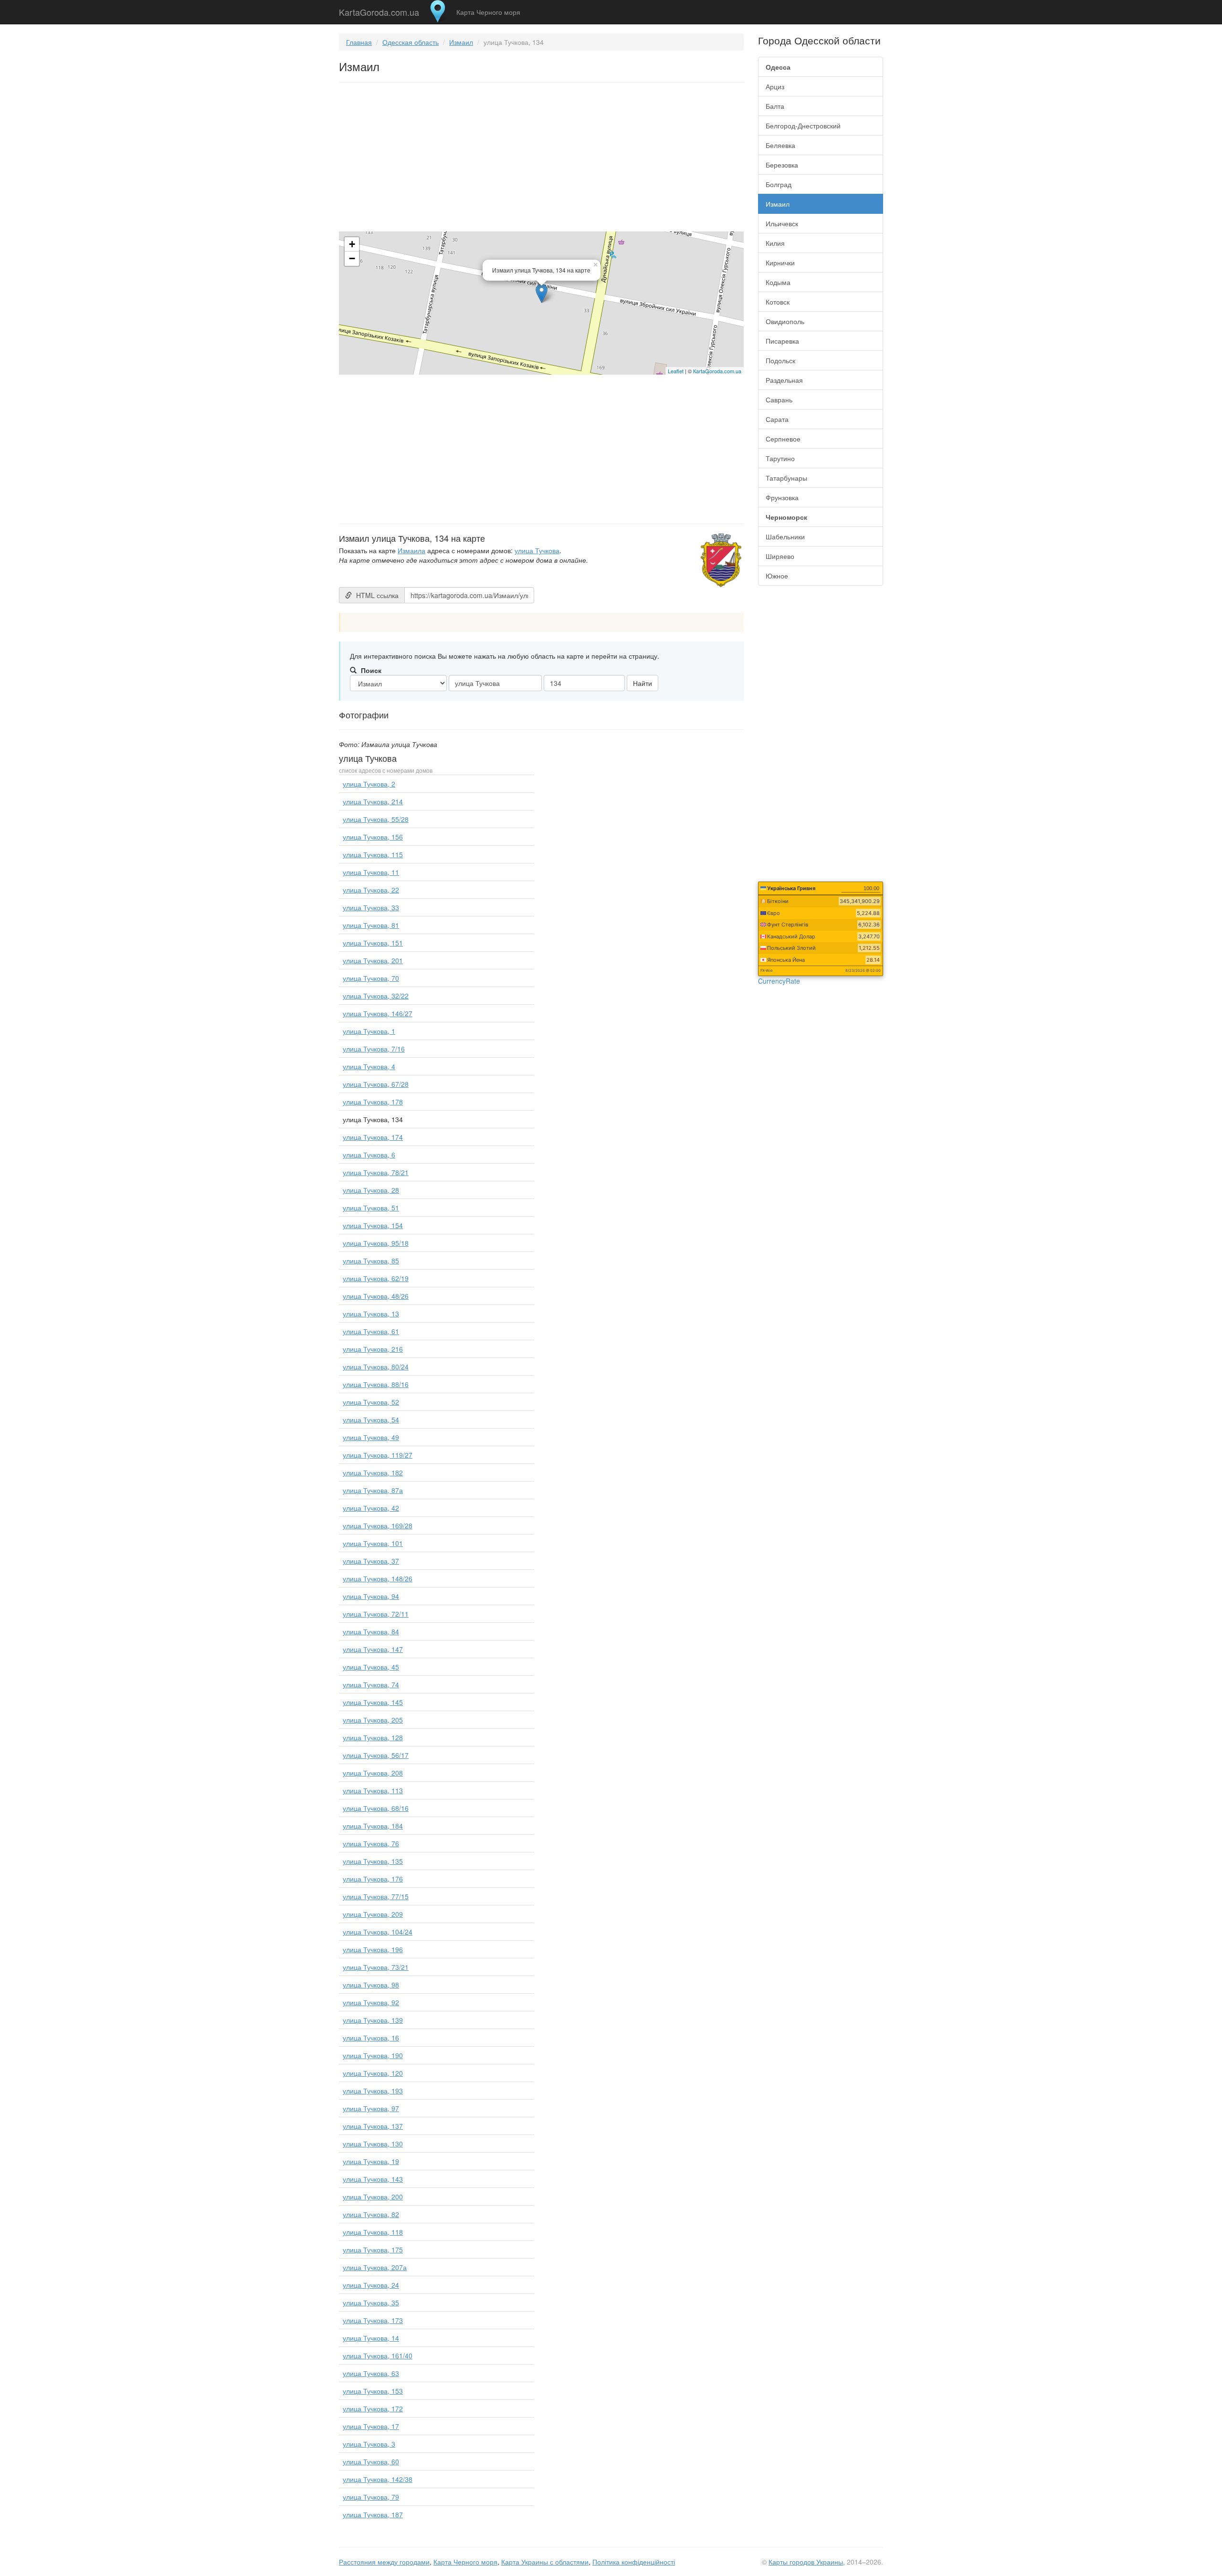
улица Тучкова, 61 (371, 1331)
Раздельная (784, 380)
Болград (779, 184)
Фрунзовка (782, 497)
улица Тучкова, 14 (371, 2338)
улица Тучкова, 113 (373, 1790)
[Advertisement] (541, 159)
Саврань (779, 400)
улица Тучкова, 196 (373, 1949)
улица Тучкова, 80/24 (376, 1367)
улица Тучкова (537, 550)
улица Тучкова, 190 (373, 2055)
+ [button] (352, 244)
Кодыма (778, 282)
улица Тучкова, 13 (371, 1314)
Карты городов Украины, (807, 2562)
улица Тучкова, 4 (369, 1066)
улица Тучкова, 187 (373, 2514)
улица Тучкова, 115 (373, 854)
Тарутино (780, 458)
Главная (359, 42)
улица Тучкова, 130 (373, 2144)
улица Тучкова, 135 (373, 1861)
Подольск (780, 360)
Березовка (782, 165)
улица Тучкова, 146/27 (378, 1013)
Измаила (411, 550)
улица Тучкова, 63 (371, 2373)
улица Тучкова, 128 (373, 1737)
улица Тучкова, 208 (373, 1773)
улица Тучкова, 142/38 (378, 2479)
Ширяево (780, 556)
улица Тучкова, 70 (371, 978)
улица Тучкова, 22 (371, 890)
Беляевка (780, 145)
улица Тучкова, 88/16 (376, 1384)
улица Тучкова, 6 (369, 1155)
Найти (643, 683)
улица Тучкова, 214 (373, 801)
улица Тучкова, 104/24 (378, 1932)
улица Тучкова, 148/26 (378, 1578)
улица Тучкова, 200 (373, 2197)
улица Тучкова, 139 (373, 2020)
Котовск (778, 302)
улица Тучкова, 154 (373, 1225)
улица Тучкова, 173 (373, 2320)
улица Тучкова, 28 (371, 1190)
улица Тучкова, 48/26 (376, 1296)
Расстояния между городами (384, 2562)
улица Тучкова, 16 (371, 2038)
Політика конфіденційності (634, 2562)
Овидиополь (785, 321)
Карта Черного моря (488, 12)
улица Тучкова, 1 (369, 1031)
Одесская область (411, 42)
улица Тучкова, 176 (373, 1879)
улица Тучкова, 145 (373, 1702)
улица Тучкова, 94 (371, 1596)
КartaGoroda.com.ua (717, 371)
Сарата (777, 419)
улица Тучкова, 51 (371, 1208)
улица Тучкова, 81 (371, 925)
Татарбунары (786, 478)
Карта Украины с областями (545, 2562)
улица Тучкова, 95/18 (376, 1243)
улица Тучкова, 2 (369, 784)
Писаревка (782, 341)
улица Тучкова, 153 (373, 2391)
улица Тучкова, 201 (373, 960)
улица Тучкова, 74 (371, 1684)
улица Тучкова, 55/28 (376, 819)
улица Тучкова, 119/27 (378, 1455)
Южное (777, 576)
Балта (775, 106)
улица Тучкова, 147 (373, 1649)
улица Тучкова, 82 (371, 2214)
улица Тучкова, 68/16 (376, 1808)
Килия (775, 243)
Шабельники (785, 536)
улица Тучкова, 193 (373, 2091)
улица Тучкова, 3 (369, 2444)
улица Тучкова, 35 (371, 2303)
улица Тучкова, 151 (373, 943)
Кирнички (780, 263)
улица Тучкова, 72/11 (376, 1614)
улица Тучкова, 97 (371, 2108)
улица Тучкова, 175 (373, 2250)
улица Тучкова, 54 (371, 1419)
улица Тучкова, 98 (371, 1985)
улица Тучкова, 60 (371, 2461)
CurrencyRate (779, 981)
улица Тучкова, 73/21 (376, 1967)
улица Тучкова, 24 (371, 2285)
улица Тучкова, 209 (373, 1914)
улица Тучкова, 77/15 (376, 1896)
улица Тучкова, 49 (371, 1437)
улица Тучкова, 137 (373, 2126)
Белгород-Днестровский (803, 126)
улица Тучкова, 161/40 (378, 2355)
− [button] (352, 258)
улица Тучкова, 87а (373, 1490)
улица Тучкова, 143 (373, 2179)
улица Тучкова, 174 (373, 1137)
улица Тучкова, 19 (371, 2161)
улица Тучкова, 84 (371, 1631)
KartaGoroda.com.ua (379, 10)
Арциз (775, 86)
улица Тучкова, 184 (373, 1826)
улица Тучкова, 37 (371, 1561)
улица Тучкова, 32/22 (376, 996)
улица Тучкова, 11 (371, 872)
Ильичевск (782, 223)
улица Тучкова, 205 (373, 1720)
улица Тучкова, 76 (371, 1843)
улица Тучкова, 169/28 (378, 1525)
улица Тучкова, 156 (373, 837)
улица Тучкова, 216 (373, 1349)
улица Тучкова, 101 (373, 1543)
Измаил (461, 42)
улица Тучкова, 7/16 (374, 1049)
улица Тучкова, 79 (371, 2497)
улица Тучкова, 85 (371, 1261)
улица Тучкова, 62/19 (376, 1278)
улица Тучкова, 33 (371, 907)
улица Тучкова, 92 (371, 2002)
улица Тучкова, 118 (373, 2232)
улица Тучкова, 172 (373, 2408)
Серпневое (783, 439)
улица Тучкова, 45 (371, 1667)
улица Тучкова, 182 (373, 1472)
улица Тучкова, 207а (375, 2267)
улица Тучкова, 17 (371, 2426)
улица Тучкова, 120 (373, 2073)
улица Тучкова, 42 (371, 1508)
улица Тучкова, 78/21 (376, 1172)
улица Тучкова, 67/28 (376, 1084)
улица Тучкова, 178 (373, 1102)
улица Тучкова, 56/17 (376, 1755)
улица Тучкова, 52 (371, 1402)
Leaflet (676, 371)
